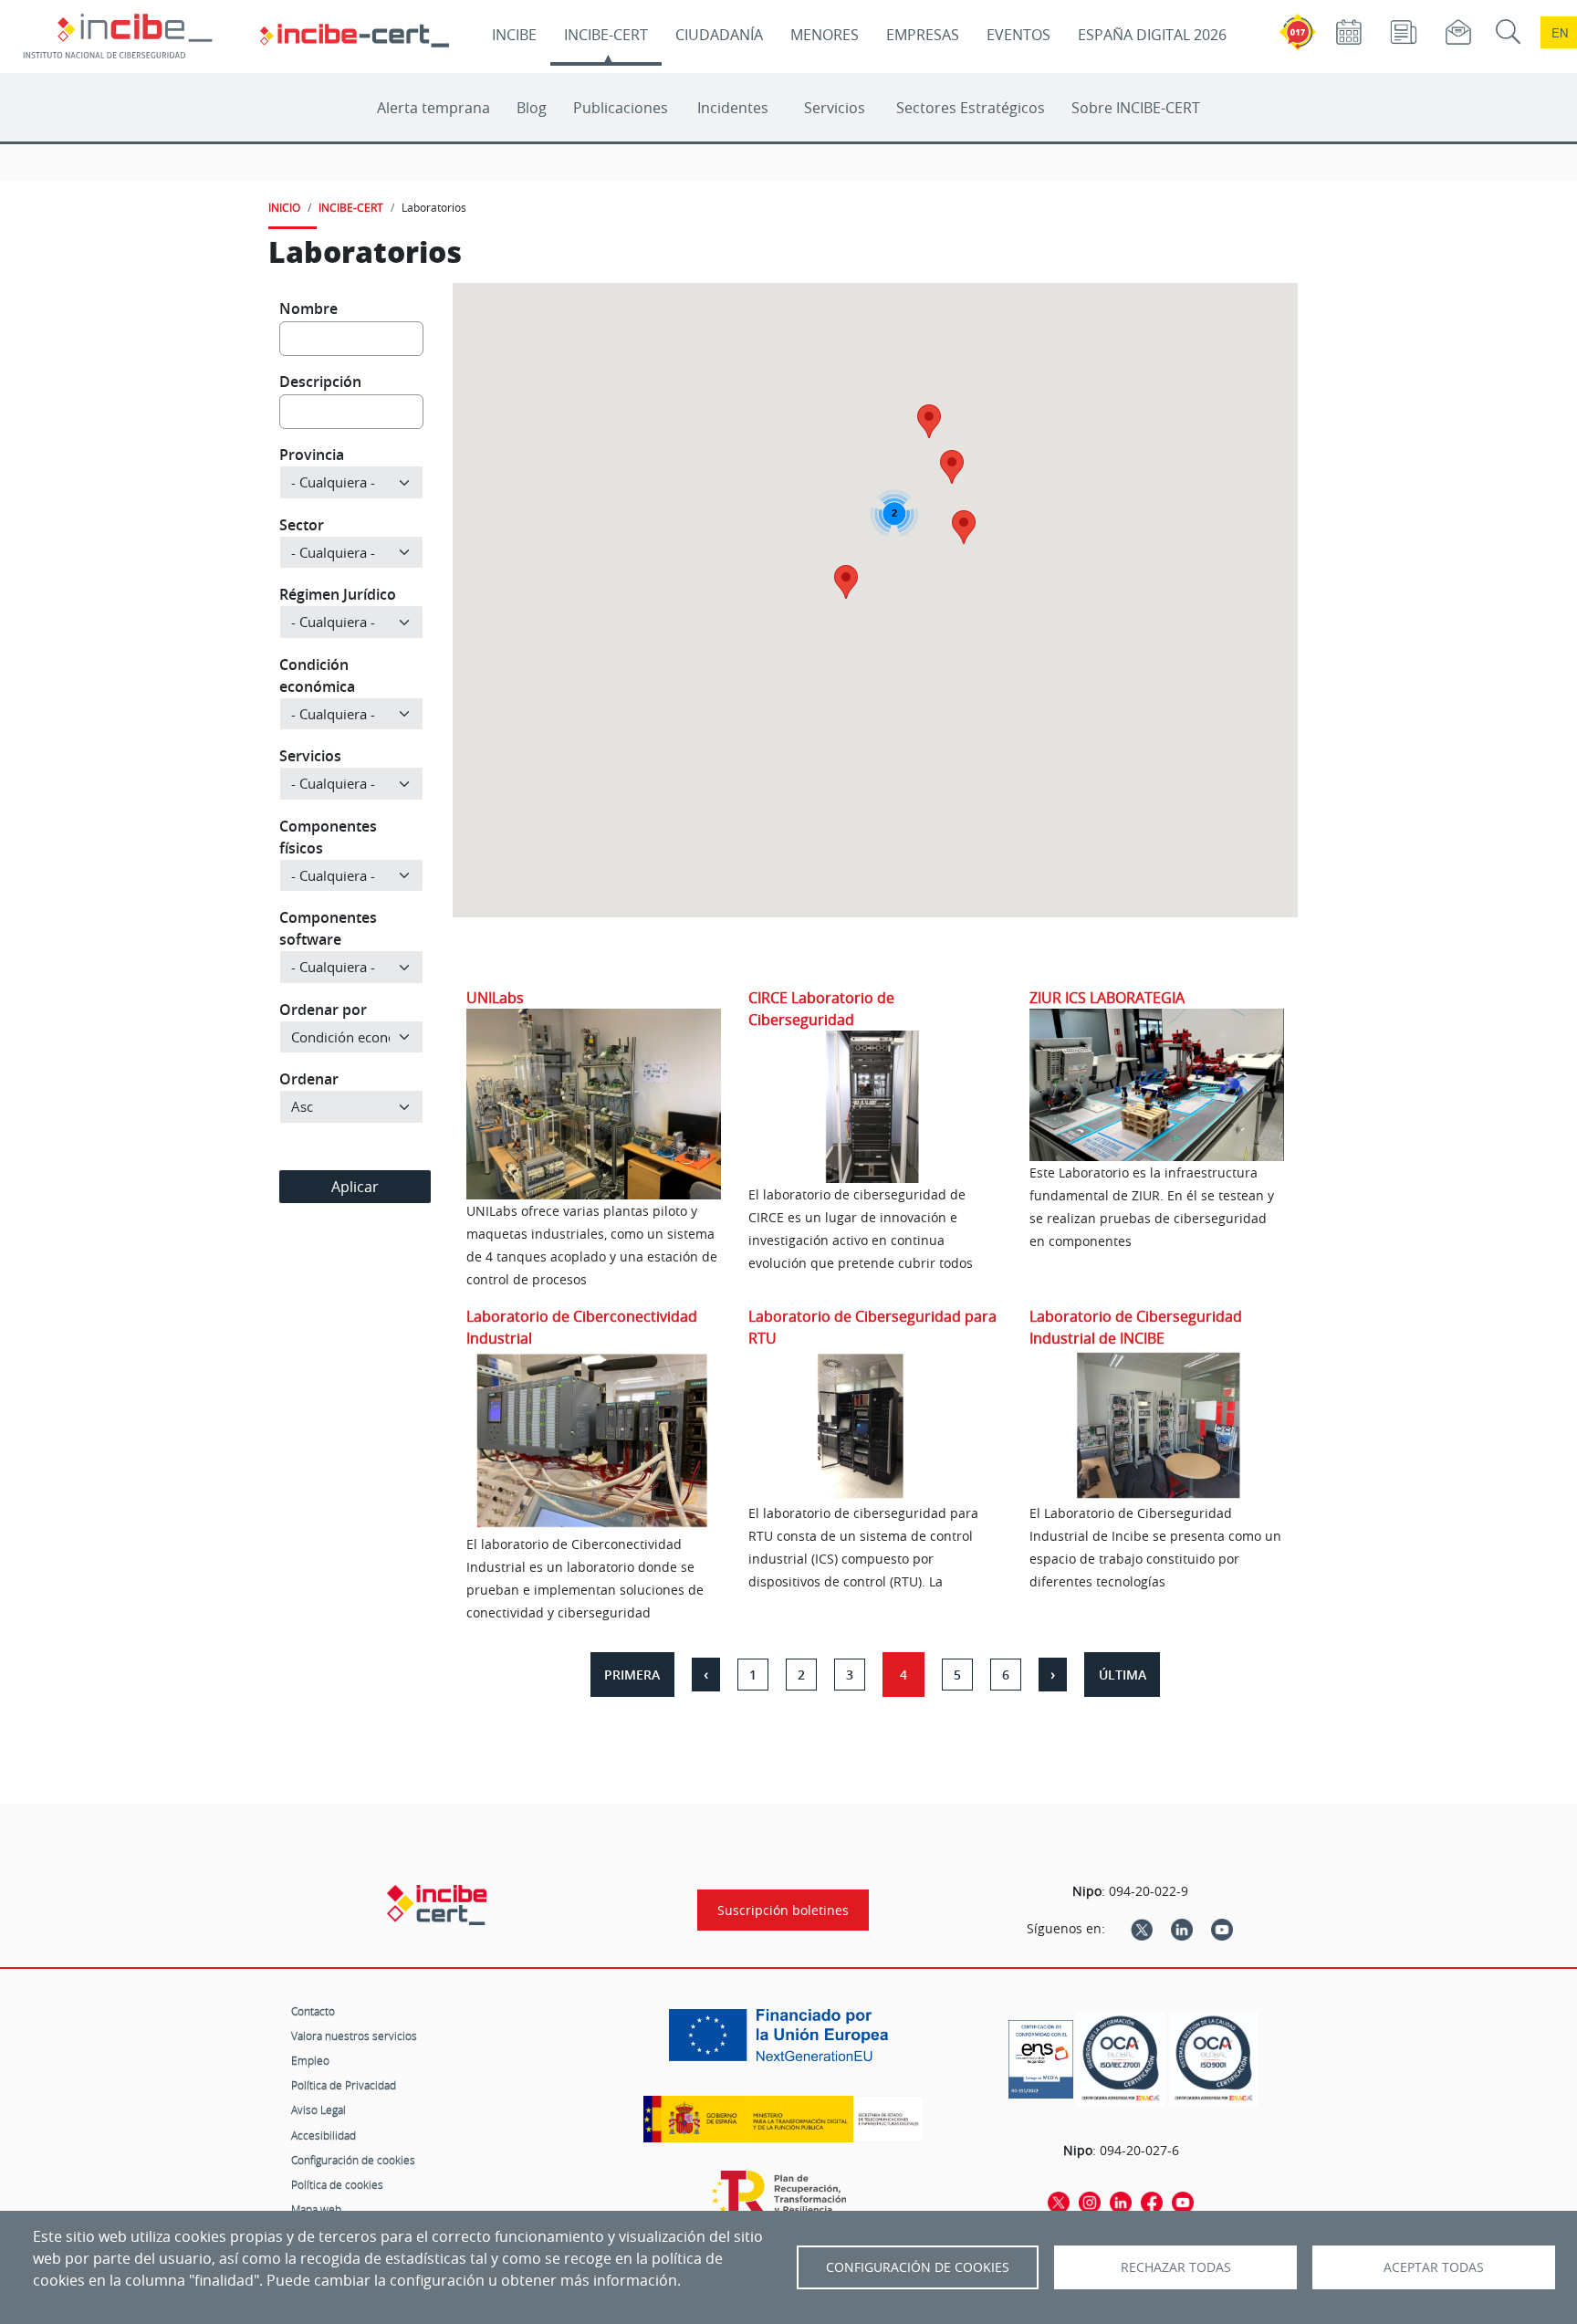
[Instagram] (1090, 2201)
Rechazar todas (1176, 2267)
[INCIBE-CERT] (437, 1905)
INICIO (284, 207)
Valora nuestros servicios (354, 2036)
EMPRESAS (923, 35)
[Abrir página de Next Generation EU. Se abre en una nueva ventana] (783, 2042)
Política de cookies (337, 2184)
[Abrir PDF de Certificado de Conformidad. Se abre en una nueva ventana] (1041, 2055)
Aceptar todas (1434, 2267)
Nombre (308, 309)
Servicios (835, 108)
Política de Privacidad (344, 2085)
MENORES (825, 35)
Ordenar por (323, 1010)
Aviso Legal (319, 2109)
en (1560, 32)
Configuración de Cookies (918, 2267)
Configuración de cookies (353, 2160)
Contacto (313, 2011)
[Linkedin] (1182, 1929)
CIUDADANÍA (719, 35)
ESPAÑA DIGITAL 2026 (1152, 35)
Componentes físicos (328, 837)
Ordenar (309, 1079)
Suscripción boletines (783, 1910)
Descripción (320, 382)
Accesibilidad (324, 2135)
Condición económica (317, 675)
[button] (952, 467)
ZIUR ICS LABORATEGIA (1107, 998)
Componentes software (328, 928)
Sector (302, 525)
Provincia (312, 455)
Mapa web (316, 2209)
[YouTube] (1222, 1929)
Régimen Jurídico (338, 594)
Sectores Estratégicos (971, 108)
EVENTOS (1018, 35)
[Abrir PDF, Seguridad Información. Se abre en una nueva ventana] (1121, 2059)
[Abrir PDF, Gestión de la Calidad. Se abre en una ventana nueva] (1214, 2059)
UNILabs (495, 998)
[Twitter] (1142, 1929)
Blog (532, 108)
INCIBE (514, 35)
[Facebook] (1152, 2201)
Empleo (310, 2060)
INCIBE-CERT (606, 35)
